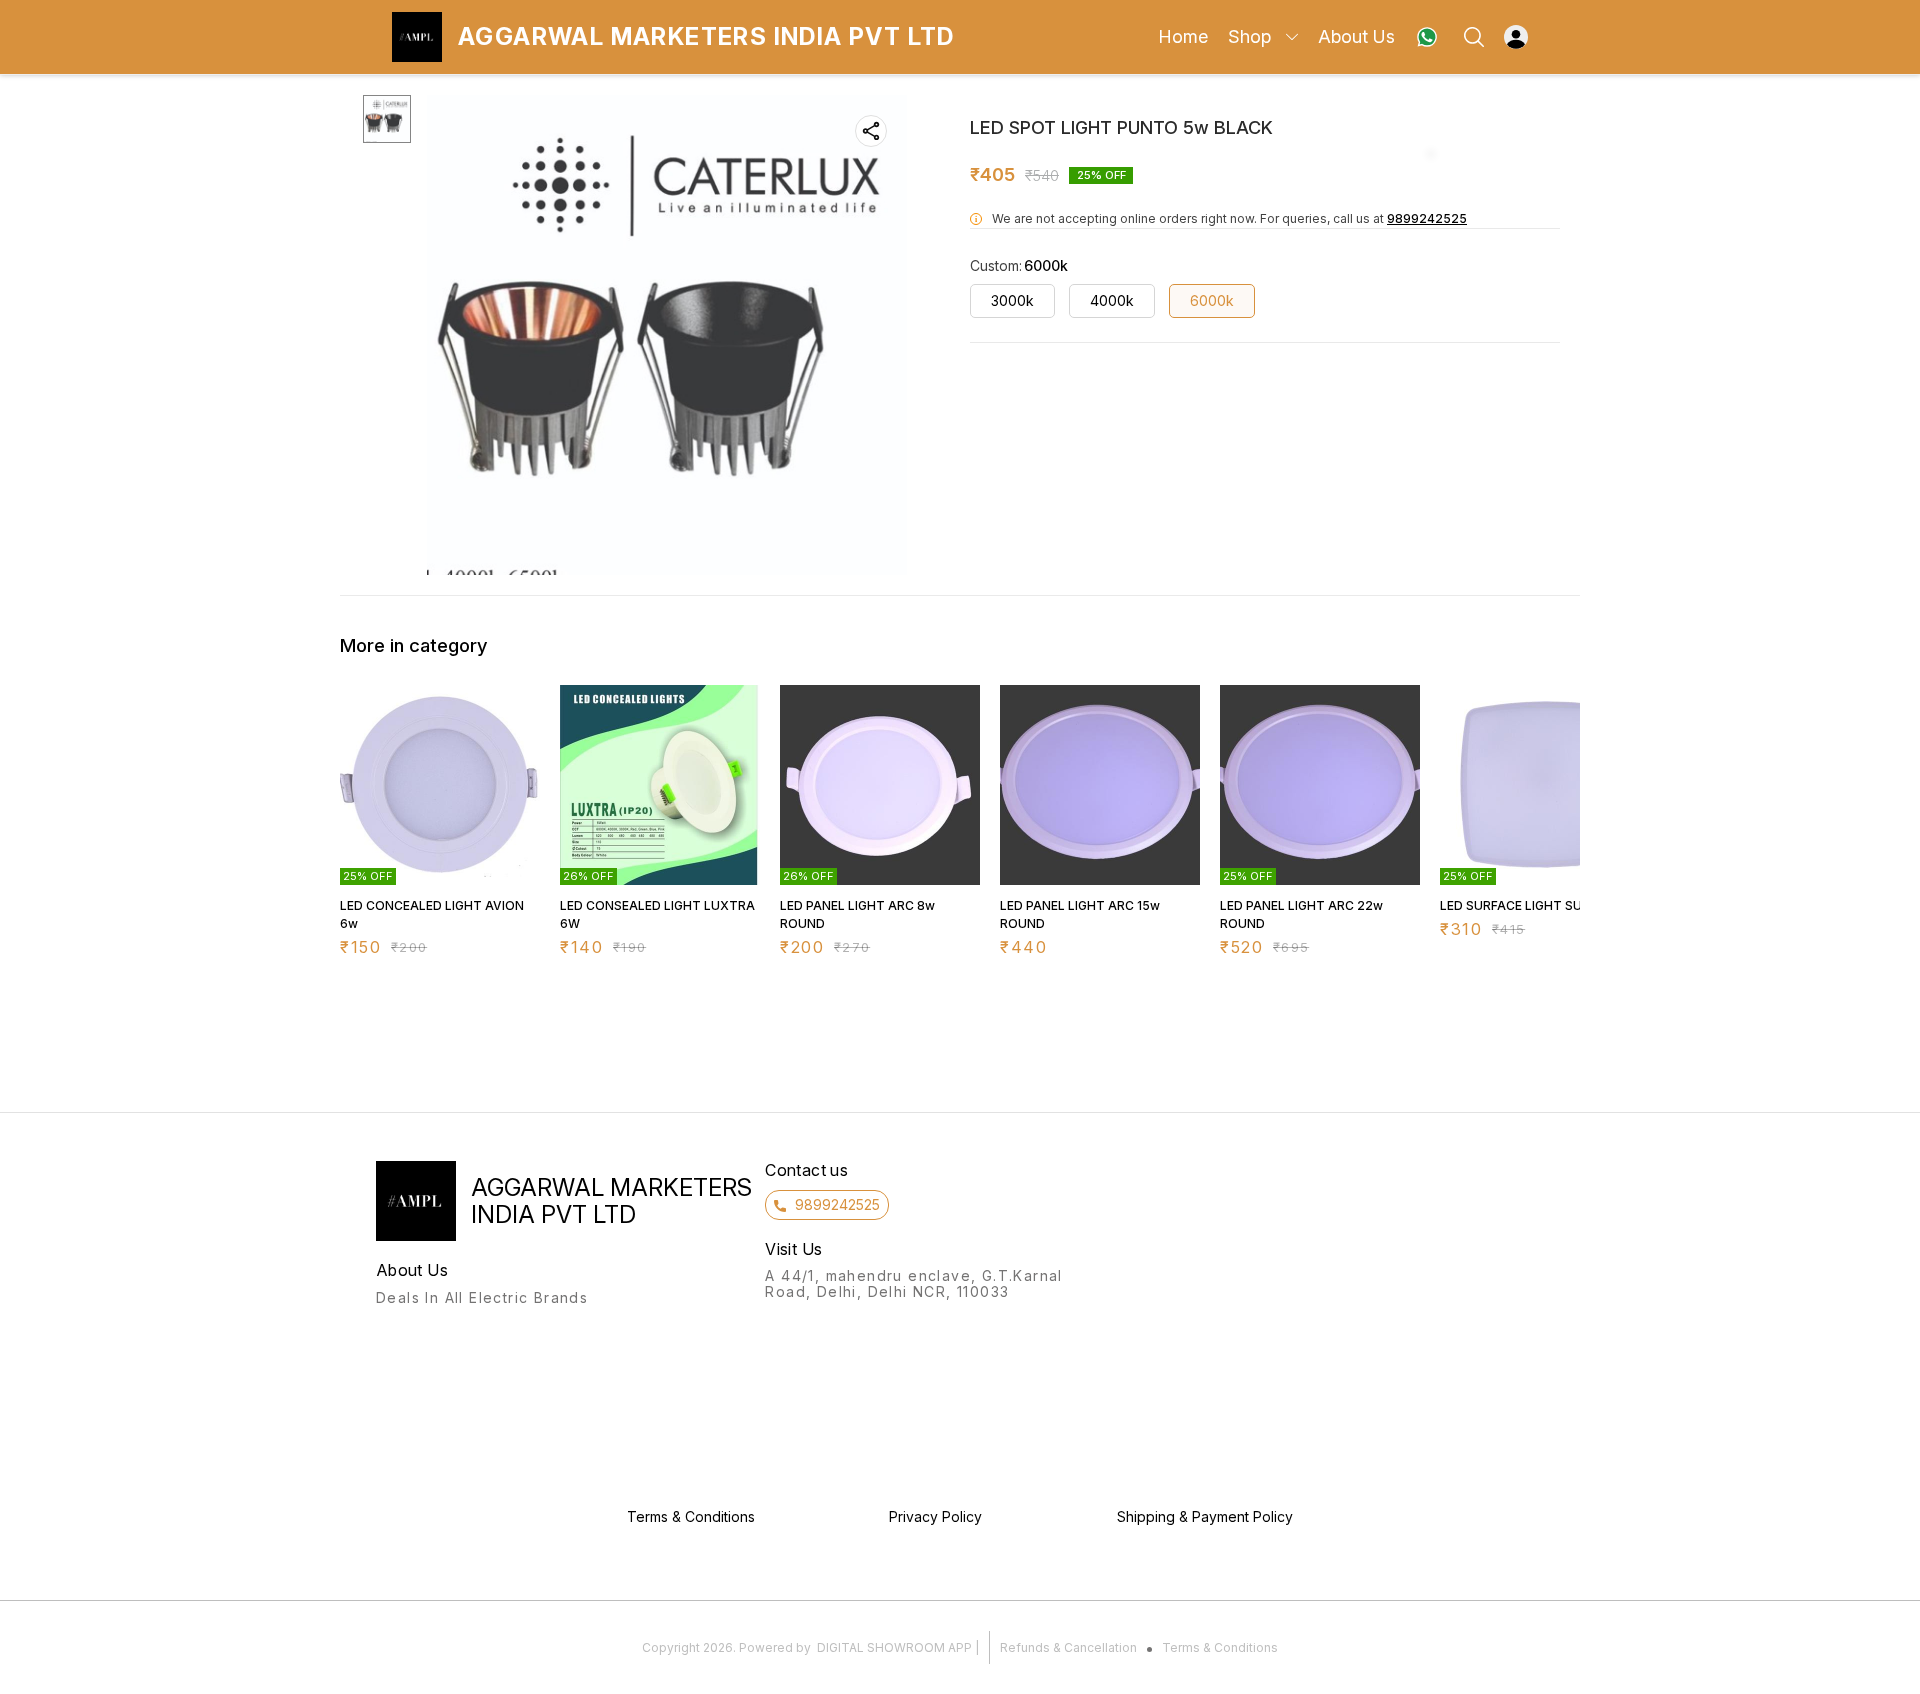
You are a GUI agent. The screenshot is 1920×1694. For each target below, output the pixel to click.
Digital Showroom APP (894, 1647)
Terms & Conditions (1220, 1647)
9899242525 (1427, 218)
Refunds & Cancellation (1068, 1647)
